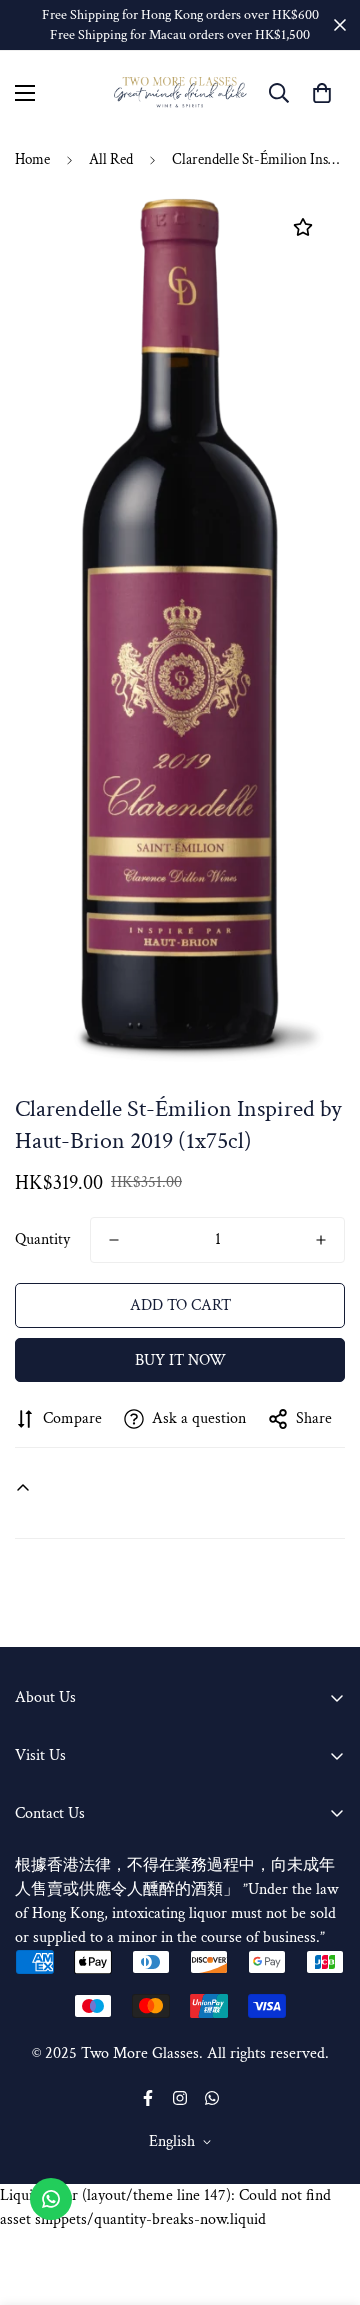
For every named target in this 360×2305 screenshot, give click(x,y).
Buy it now (180, 1360)
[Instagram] (180, 2098)
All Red (111, 159)
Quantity (42, 1239)
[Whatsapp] (212, 2098)
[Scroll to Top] (324, 2199)
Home (32, 159)
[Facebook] (148, 2098)
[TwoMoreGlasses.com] (180, 92)
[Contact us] (51, 2199)
